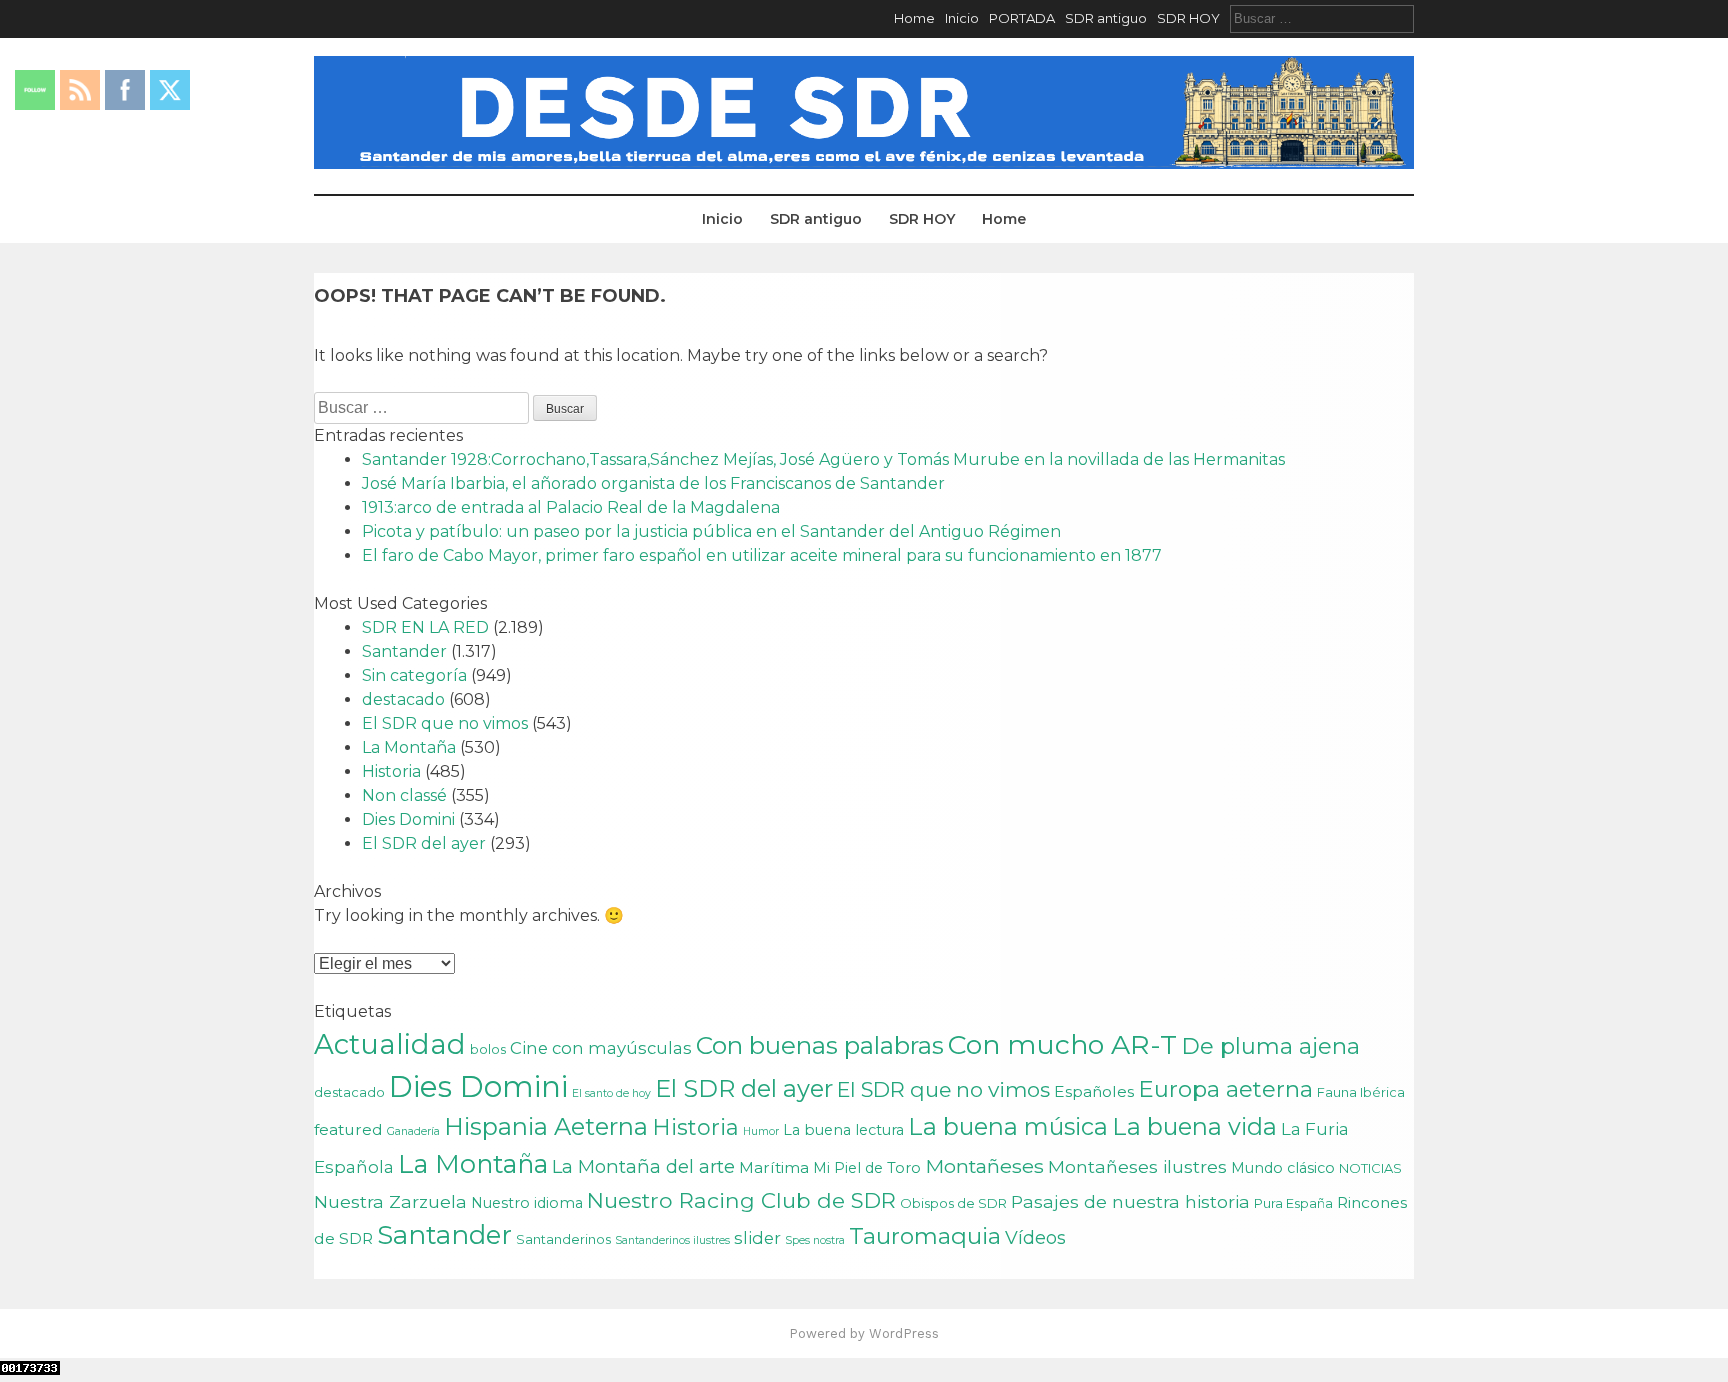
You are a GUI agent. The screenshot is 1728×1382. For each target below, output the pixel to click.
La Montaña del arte (643, 1166)
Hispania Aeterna (546, 1126)
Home (914, 18)
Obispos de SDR (953, 1203)
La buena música (1008, 1126)
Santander (404, 651)
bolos (488, 1049)
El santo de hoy (611, 1093)
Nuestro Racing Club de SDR (741, 1200)
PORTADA (1022, 18)
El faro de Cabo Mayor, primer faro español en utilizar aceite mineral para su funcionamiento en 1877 (762, 555)
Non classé (404, 795)
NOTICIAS (1370, 1168)
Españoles (1094, 1091)
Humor (761, 1131)
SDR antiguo (1106, 18)
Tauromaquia (925, 1236)
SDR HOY (1188, 18)
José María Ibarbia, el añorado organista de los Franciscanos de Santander (653, 483)
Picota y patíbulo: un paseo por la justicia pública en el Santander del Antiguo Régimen (711, 531)
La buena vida (1194, 1126)
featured (348, 1129)
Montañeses (984, 1166)
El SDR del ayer (424, 843)
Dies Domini (408, 819)
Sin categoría (414, 675)
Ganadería (413, 1131)
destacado (403, 699)
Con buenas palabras (820, 1045)
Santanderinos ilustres (672, 1240)
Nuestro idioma (527, 1203)
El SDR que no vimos (445, 723)
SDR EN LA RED (425, 627)
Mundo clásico (1283, 1168)
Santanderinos (563, 1239)
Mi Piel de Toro (867, 1168)
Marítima (774, 1167)
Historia (391, 771)
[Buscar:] (1322, 18)
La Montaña (409, 747)
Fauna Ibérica (1361, 1092)
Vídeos (1035, 1237)
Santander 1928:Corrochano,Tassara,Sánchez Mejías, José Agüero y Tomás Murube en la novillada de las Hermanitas (823, 459)
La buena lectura (843, 1130)
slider (757, 1238)
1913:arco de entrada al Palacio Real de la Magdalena (571, 507)
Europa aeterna (1225, 1089)
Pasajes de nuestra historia (1130, 1201)
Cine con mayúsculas (601, 1048)
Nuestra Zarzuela (390, 1201)
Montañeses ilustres (1137, 1166)
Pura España (1293, 1203)
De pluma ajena (1270, 1046)
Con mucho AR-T (1062, 1044)
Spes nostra (815, 1240)
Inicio (962, 18)
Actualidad (390, 1044)
